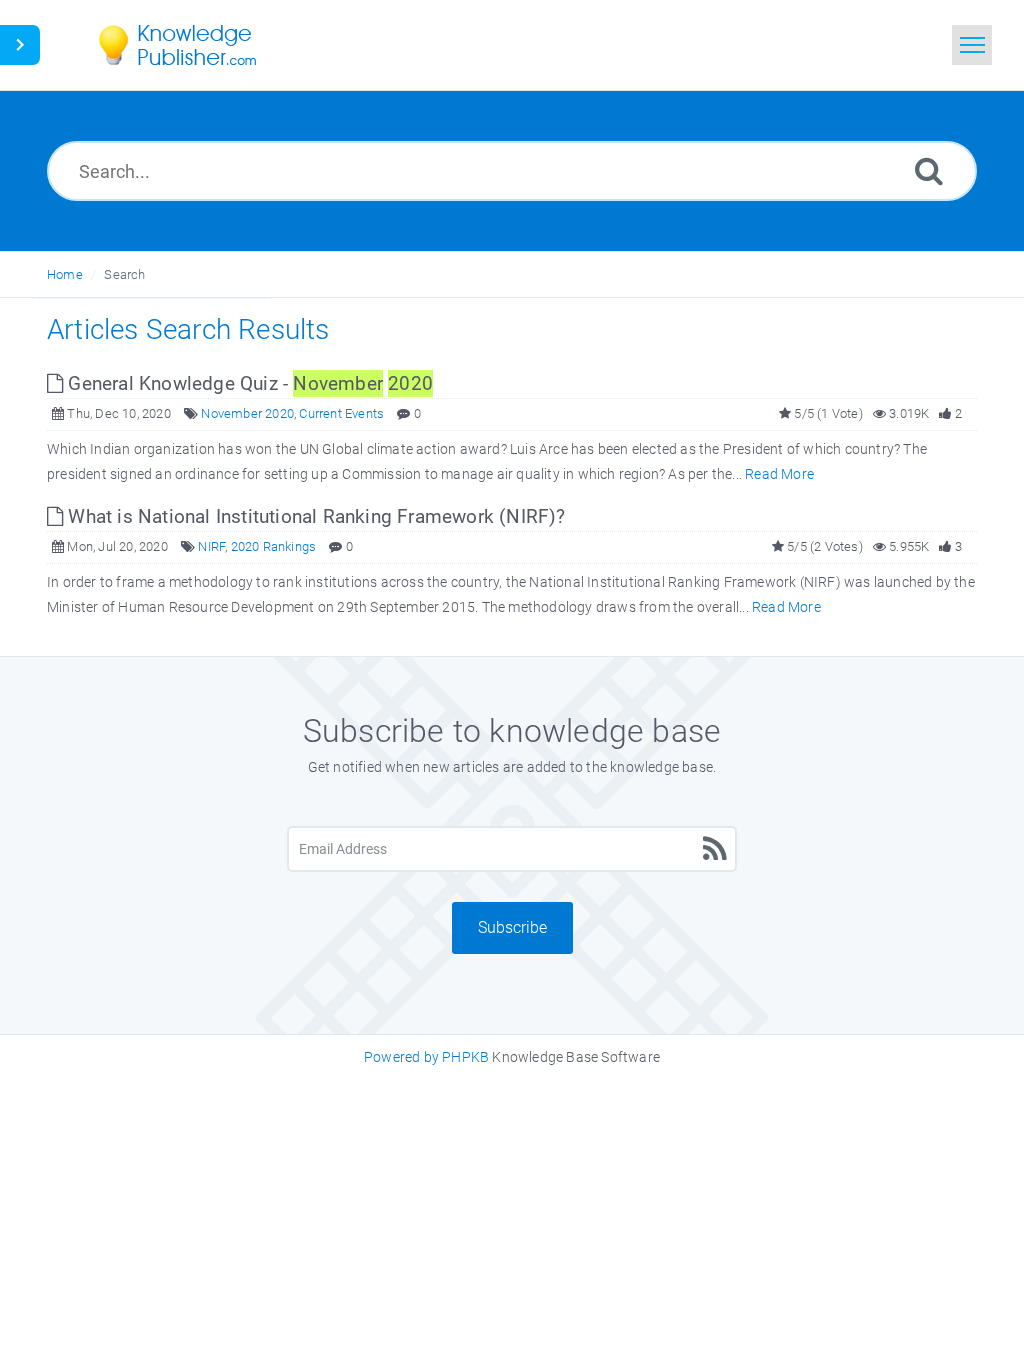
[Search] (929, 170)
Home (65, 274)
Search (124, 274)
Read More (779, 474)
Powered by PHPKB (426, 1057)
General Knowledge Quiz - (248, 383)
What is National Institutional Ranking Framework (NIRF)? (314, 516)
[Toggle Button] (20, 45)
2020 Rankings (274, 546)
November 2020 (247, 413)
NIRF (211, 546)
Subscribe (512, 927)
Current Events (341, 413)
